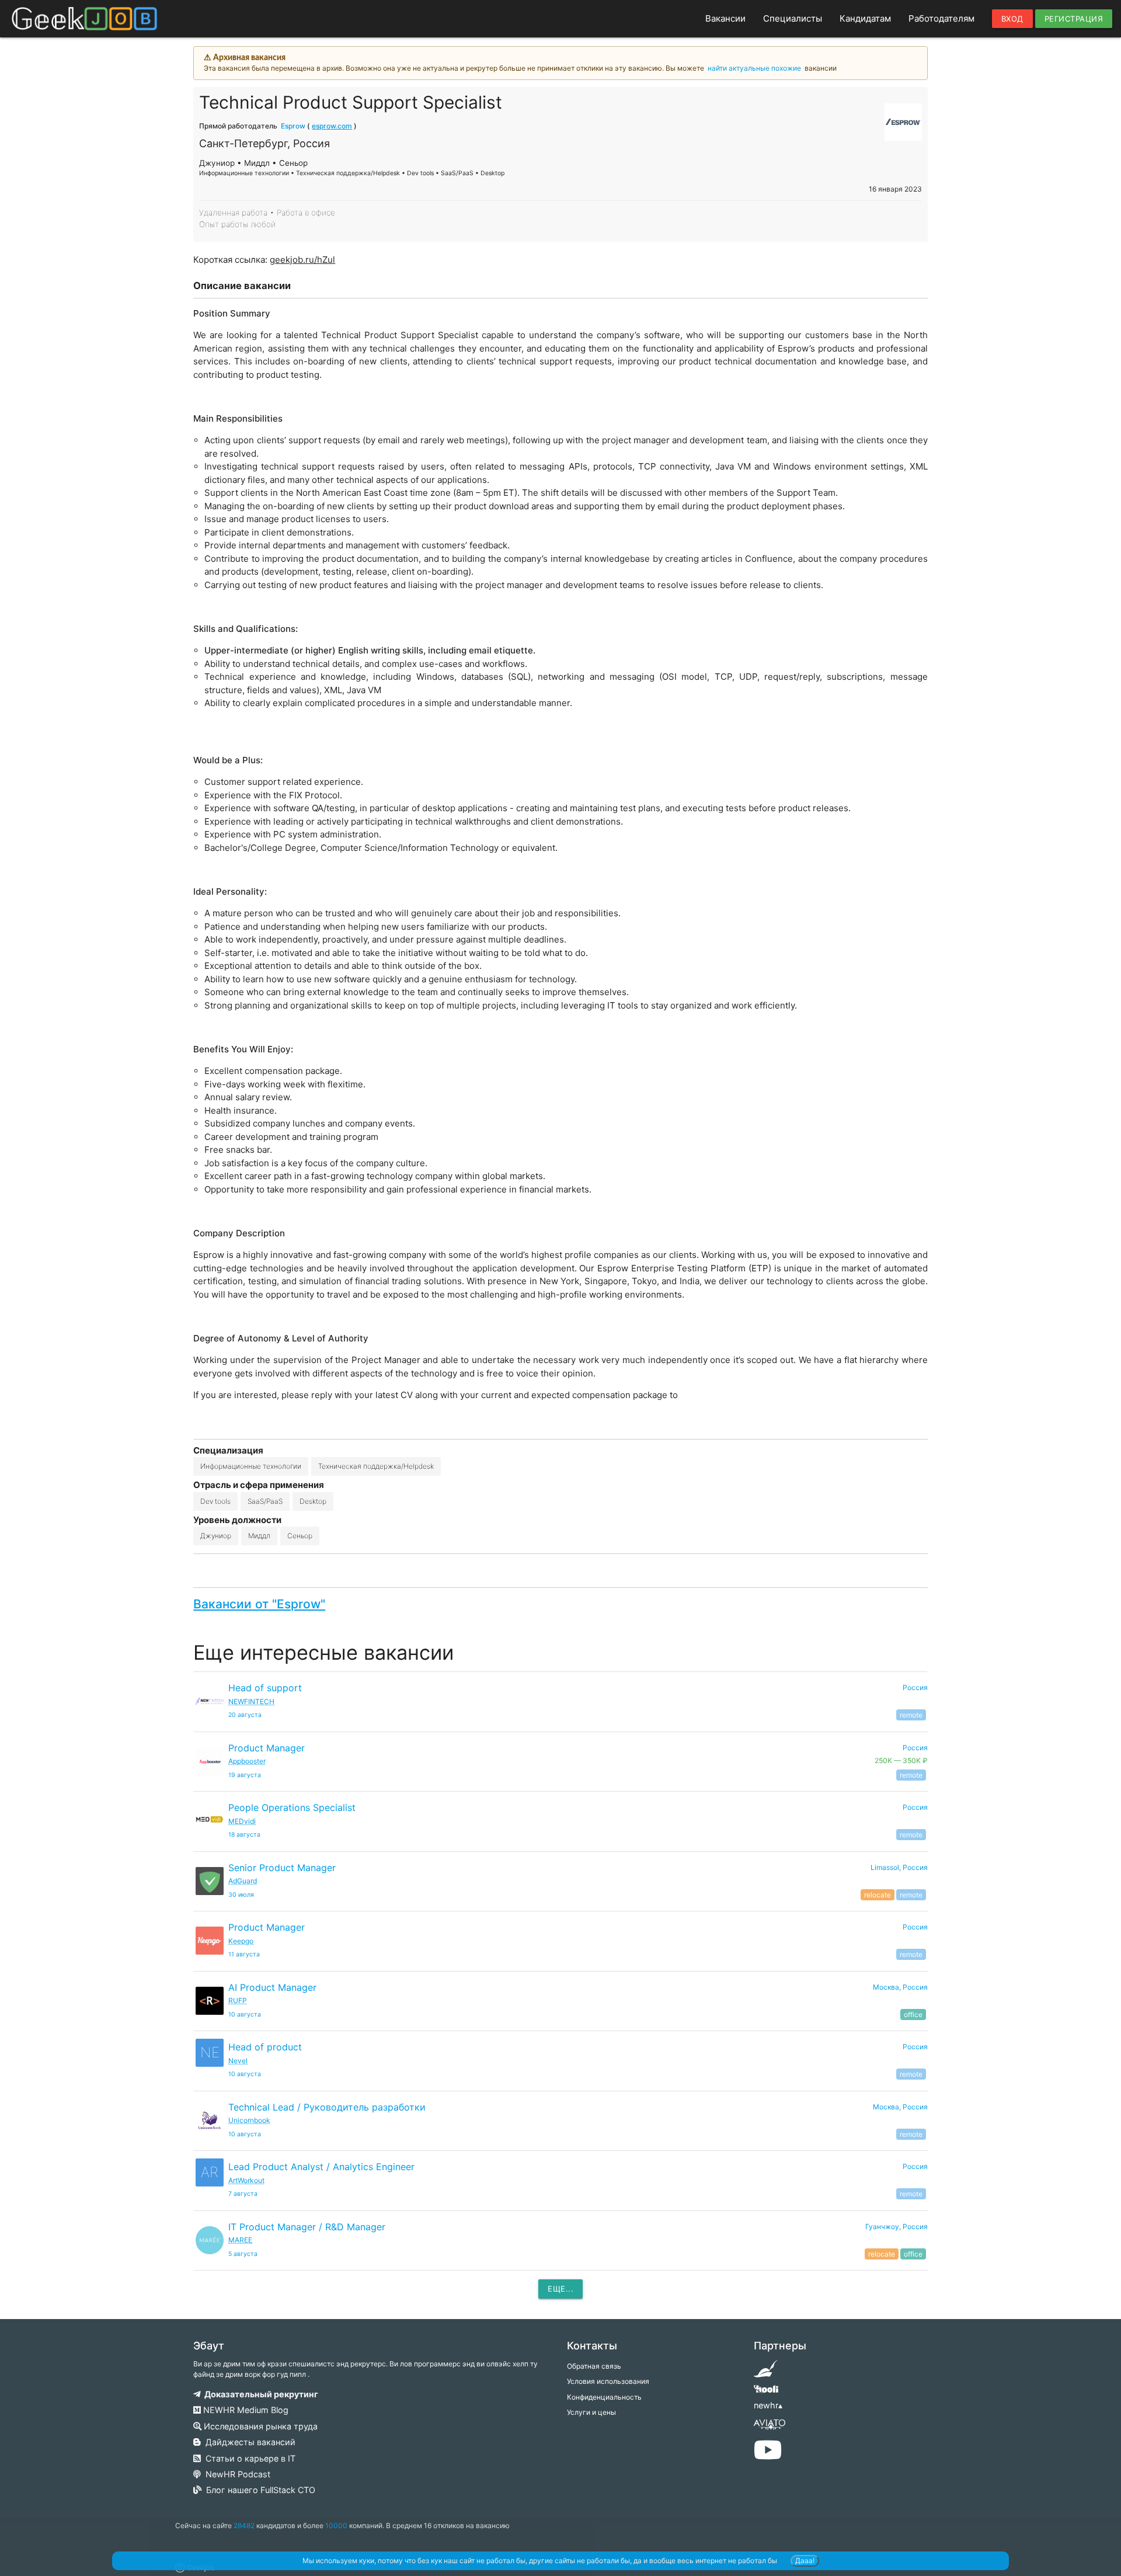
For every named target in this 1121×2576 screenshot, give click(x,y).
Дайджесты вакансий (248, 2442)
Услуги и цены (591, 2412)
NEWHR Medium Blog (245, 2410)
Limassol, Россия (899, 1867)
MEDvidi (242, 1821)
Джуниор (216, 1536)
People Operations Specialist (292, 1807)
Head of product (265, 2047)
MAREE (240, 2240)
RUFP (238, 2000)
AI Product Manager (272, 1987)
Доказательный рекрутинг (260, 2394)
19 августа (245, 1775)
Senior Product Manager (282, 1868)
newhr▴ (768, 2405)
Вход (1012, 19)
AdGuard (243, 1881)
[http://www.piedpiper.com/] (766, 2372)
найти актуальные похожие (754, 68)
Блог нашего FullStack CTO (258, 2490)
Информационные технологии (251, 1466)
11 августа (244, 1954)
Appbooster (247, 1761)
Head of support (265, 1688)
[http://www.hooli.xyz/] (766, 2393)
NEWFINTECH (251, 1701)
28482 (244, 2525)
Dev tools (215, 1501)
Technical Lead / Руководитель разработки (327, 2107)
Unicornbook (249, 2120)
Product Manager (267, 1748)
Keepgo (241, 1941)
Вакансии (725, 18)
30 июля (241, 1895)
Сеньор (300, 1536)
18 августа (244, 1835)
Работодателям (941, 18)
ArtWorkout (246, 2180)
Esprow (293, 126)
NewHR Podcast (236, 2474)
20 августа (245, 1715)
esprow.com (332, 126)
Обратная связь (594, 2366)
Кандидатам (865, 18)
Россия (915, 1687)
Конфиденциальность (604, 2397)
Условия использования (608, 2381)
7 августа (243, 2194)
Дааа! (805, 2561)
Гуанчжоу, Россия (897, 2226)
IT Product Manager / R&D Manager (307, 2227)
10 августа (245, 2014)
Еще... (560, 2289)
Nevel (238, 2061)
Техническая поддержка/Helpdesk (376, 1466)
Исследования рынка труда (260, 2426)
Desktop (313, 1501)
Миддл (259, 1536)
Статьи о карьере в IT (248, 2458)
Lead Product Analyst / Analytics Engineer (321, 2167)
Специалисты (793, 18)
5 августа (243, 2254)
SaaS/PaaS (265, 1501)
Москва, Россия (900, 1987)
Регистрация (1074, 19)
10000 (336, 2525)
